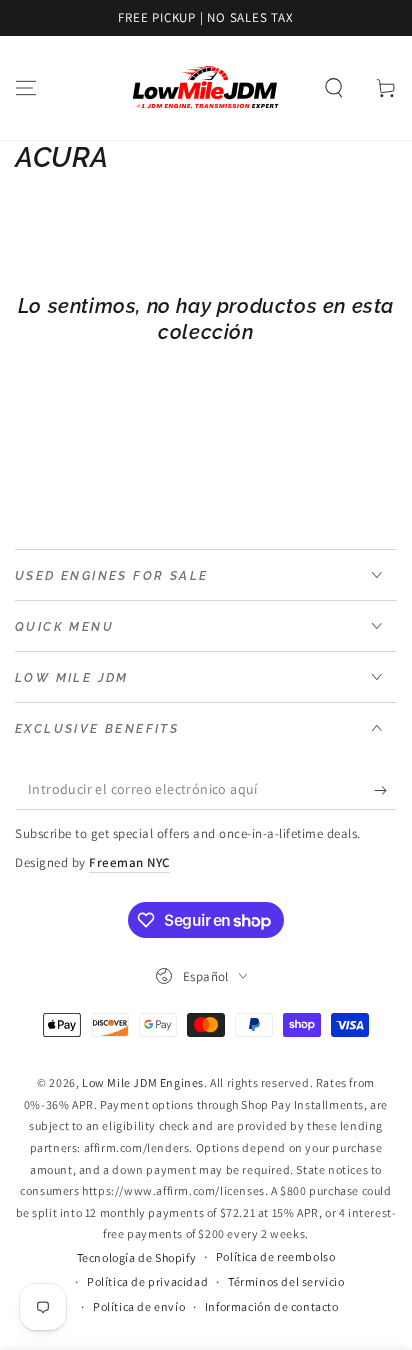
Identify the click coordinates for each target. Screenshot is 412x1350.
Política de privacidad (147, 1281)
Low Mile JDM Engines (143, 1082)
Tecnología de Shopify (137, 1257)
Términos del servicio (286, 1281)
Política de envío (139, 1306)
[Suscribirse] (385, 790)
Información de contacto (272, 1306)
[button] (334, 88)
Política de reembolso (276, 1256)
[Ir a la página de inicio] (206, 88)
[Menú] (26, 88)
